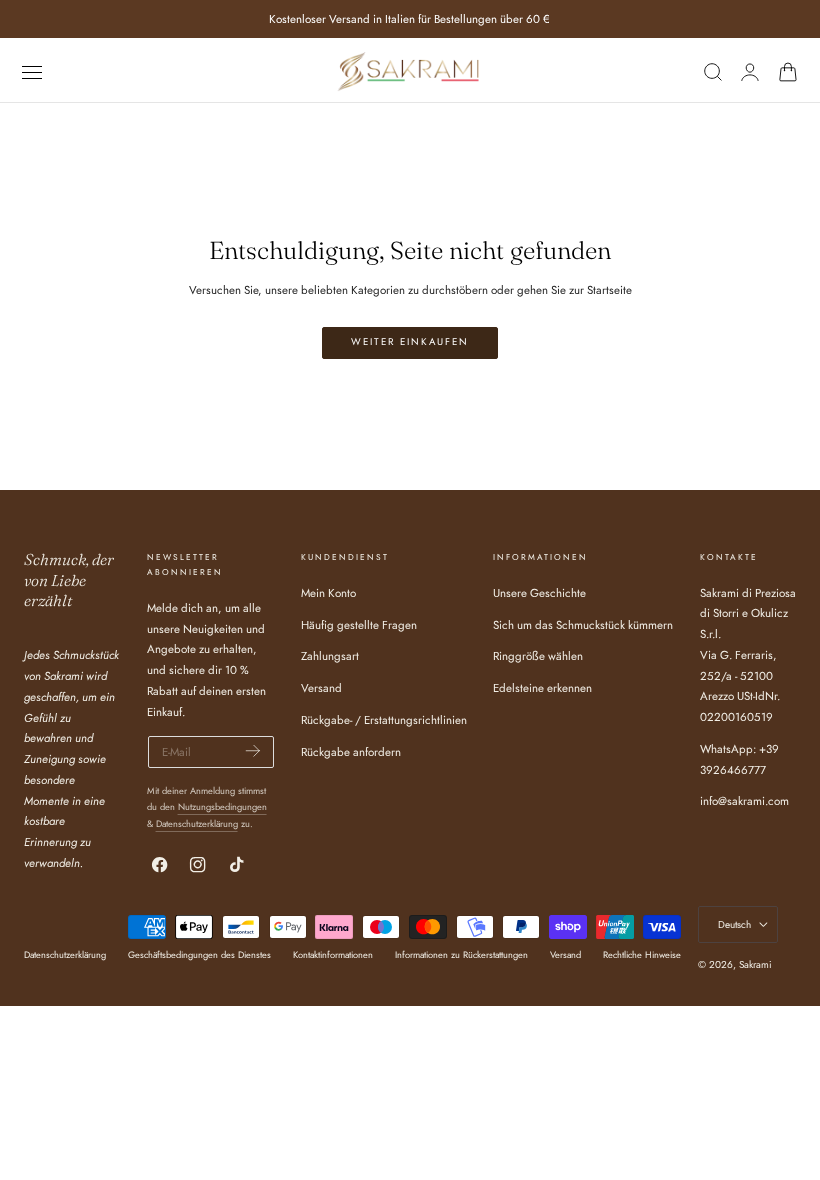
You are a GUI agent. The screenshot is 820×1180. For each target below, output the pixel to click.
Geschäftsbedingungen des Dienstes (199, 954)
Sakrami (755, 964)
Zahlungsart (330, 656)
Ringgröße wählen (538, 656)
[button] (31, 71)
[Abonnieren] (253, 750)
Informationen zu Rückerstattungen (461, 954)
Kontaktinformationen (333, 954)
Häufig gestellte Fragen (359, 624)
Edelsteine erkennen (542, 688)
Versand (321, 688)
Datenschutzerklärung (197, 823)
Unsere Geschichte (539, 593)
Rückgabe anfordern (351, 751)
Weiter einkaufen (410, 342)
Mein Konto (328, 593)
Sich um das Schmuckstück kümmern (583, 624)
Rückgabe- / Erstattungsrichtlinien (384, 719)
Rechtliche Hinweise (642, 954)
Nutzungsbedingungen (222, 806)
